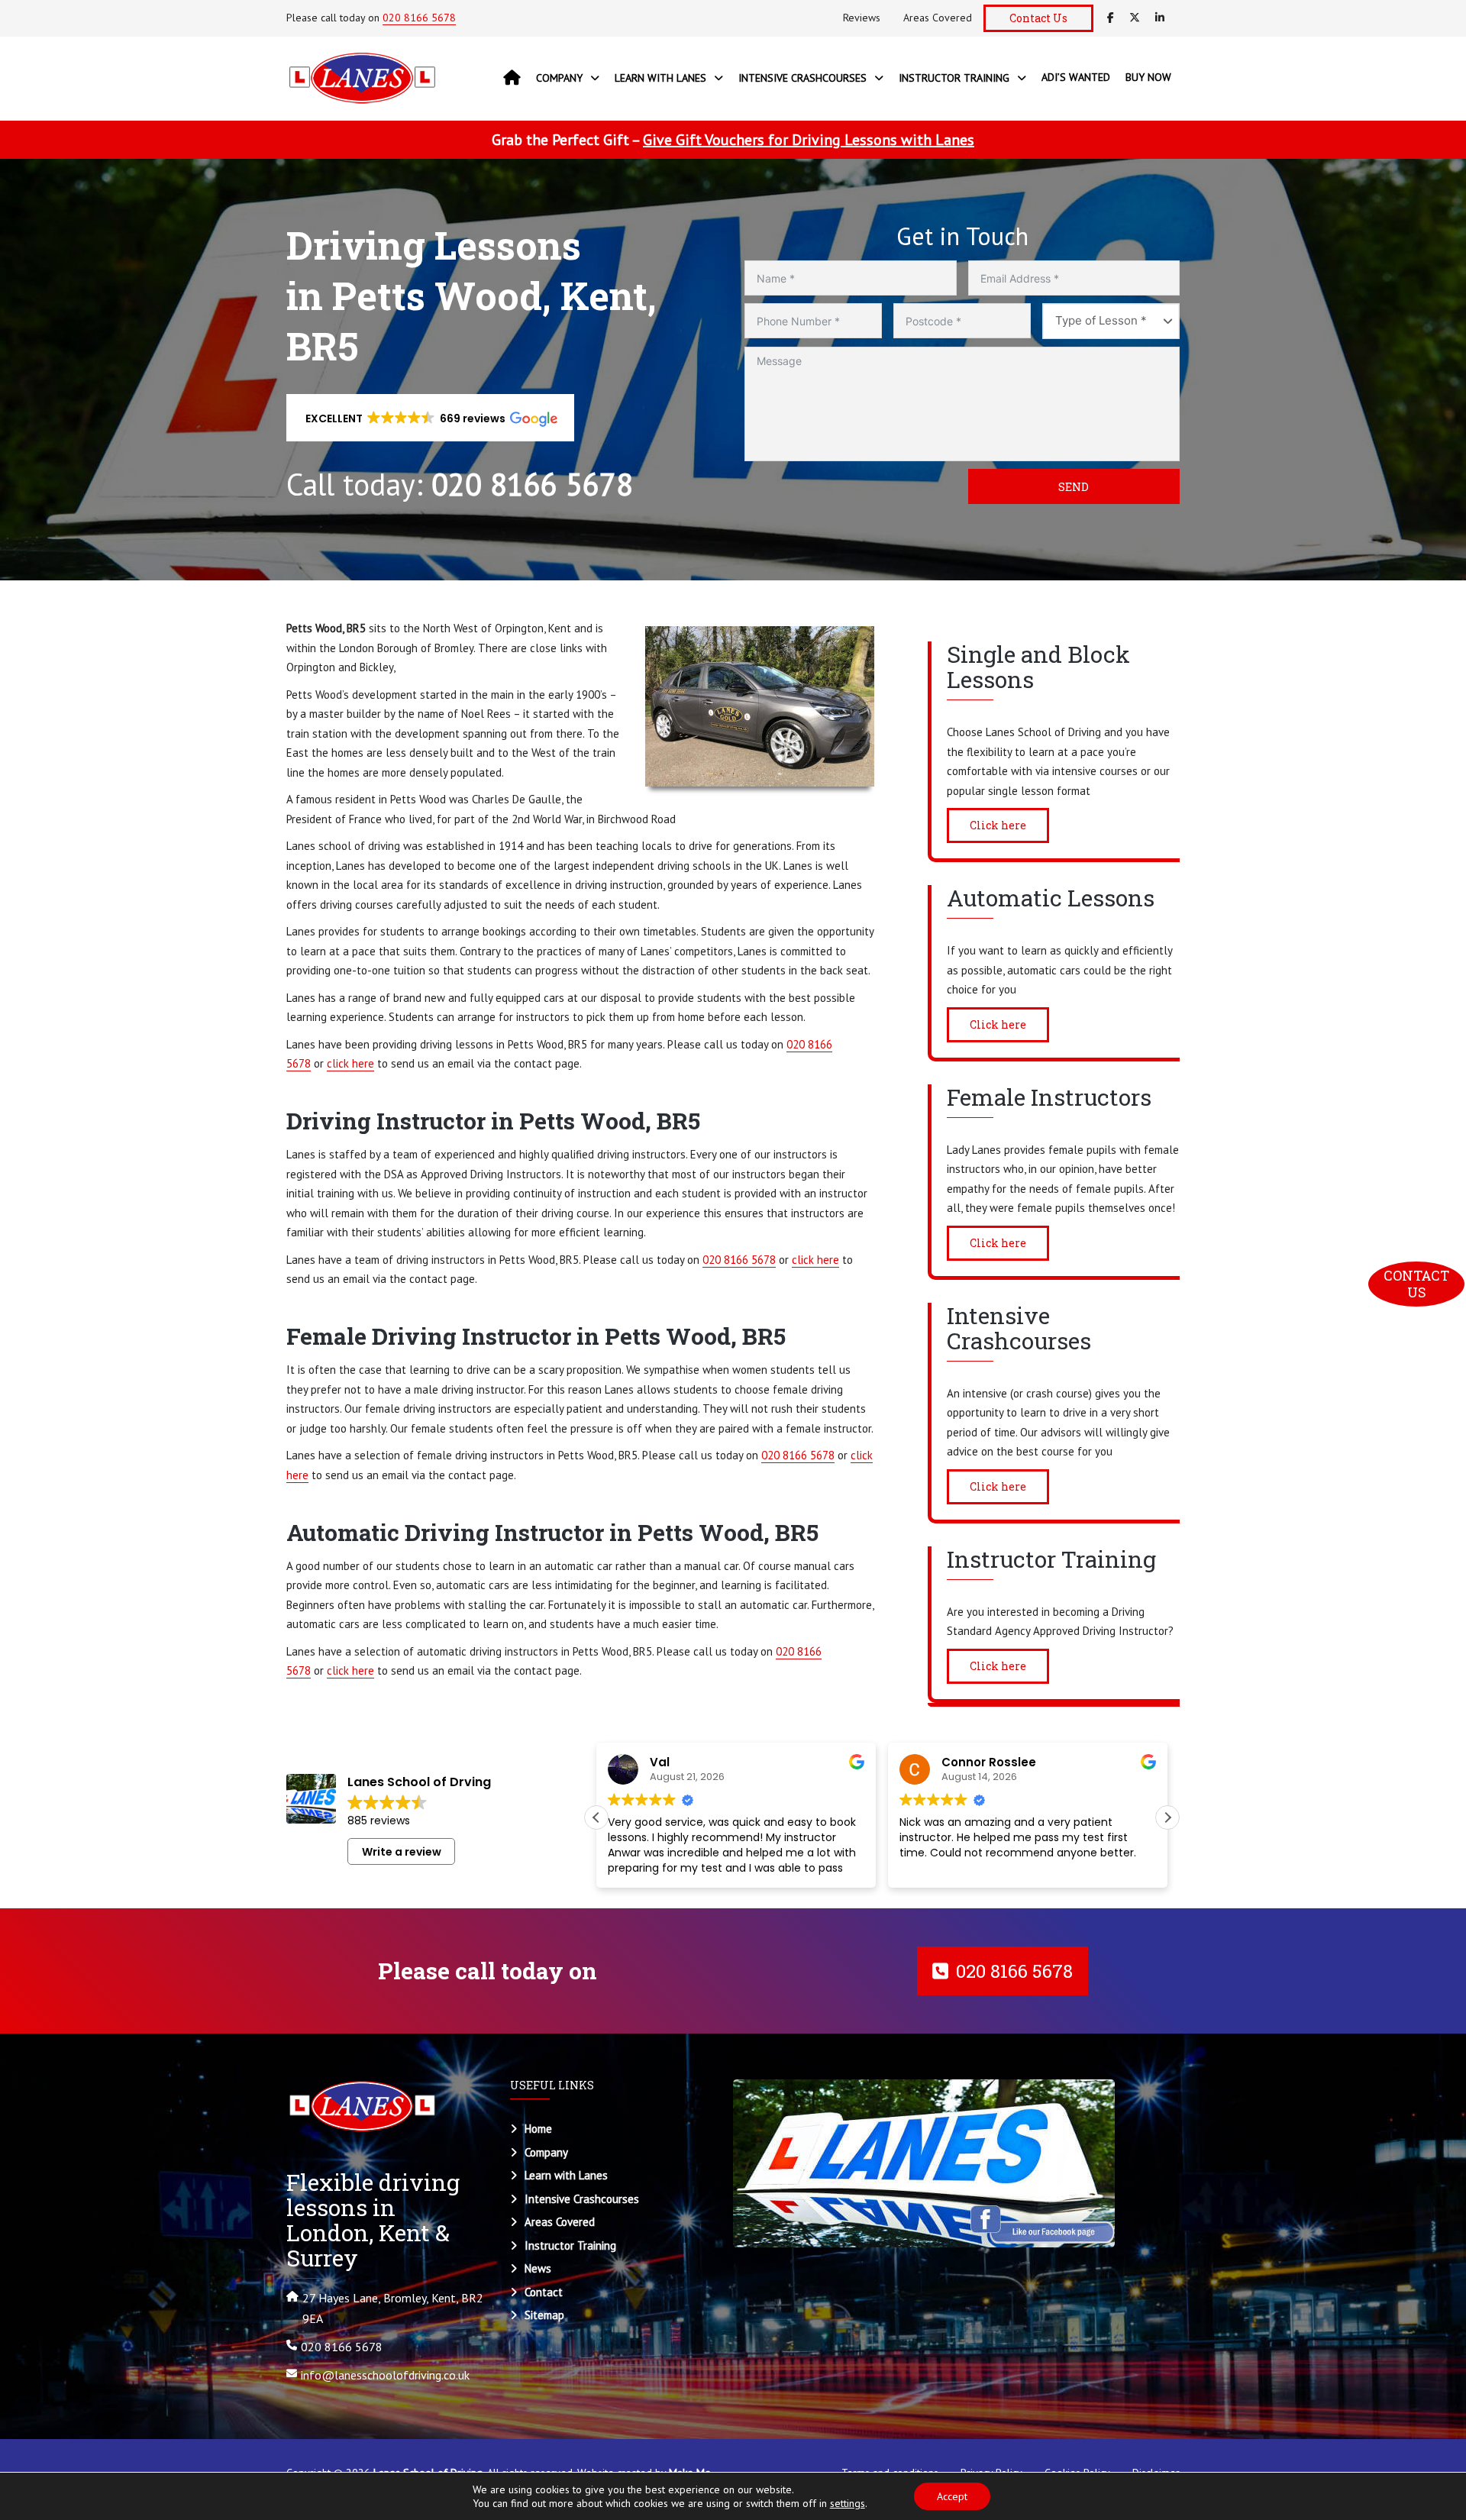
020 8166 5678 (419, 18)
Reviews (862, 18)
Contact (544, 2292)
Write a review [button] (402, 1852)
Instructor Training (570, 2245)
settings (848, 2503)
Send (1074, 487)
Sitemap (544, 2315)
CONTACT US (1418, 1284)
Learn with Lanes (566, 2175)
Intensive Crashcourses (582, 2199)
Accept (952, 2496)
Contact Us (1038, 18)
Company (546, 2152)
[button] (430, 418)
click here (350, 1063)
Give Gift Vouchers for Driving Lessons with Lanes (809, 140)
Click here (998, 825)
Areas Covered (938, 18)
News (538, 2268)
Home (538, 2129)
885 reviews (379, 1821)
